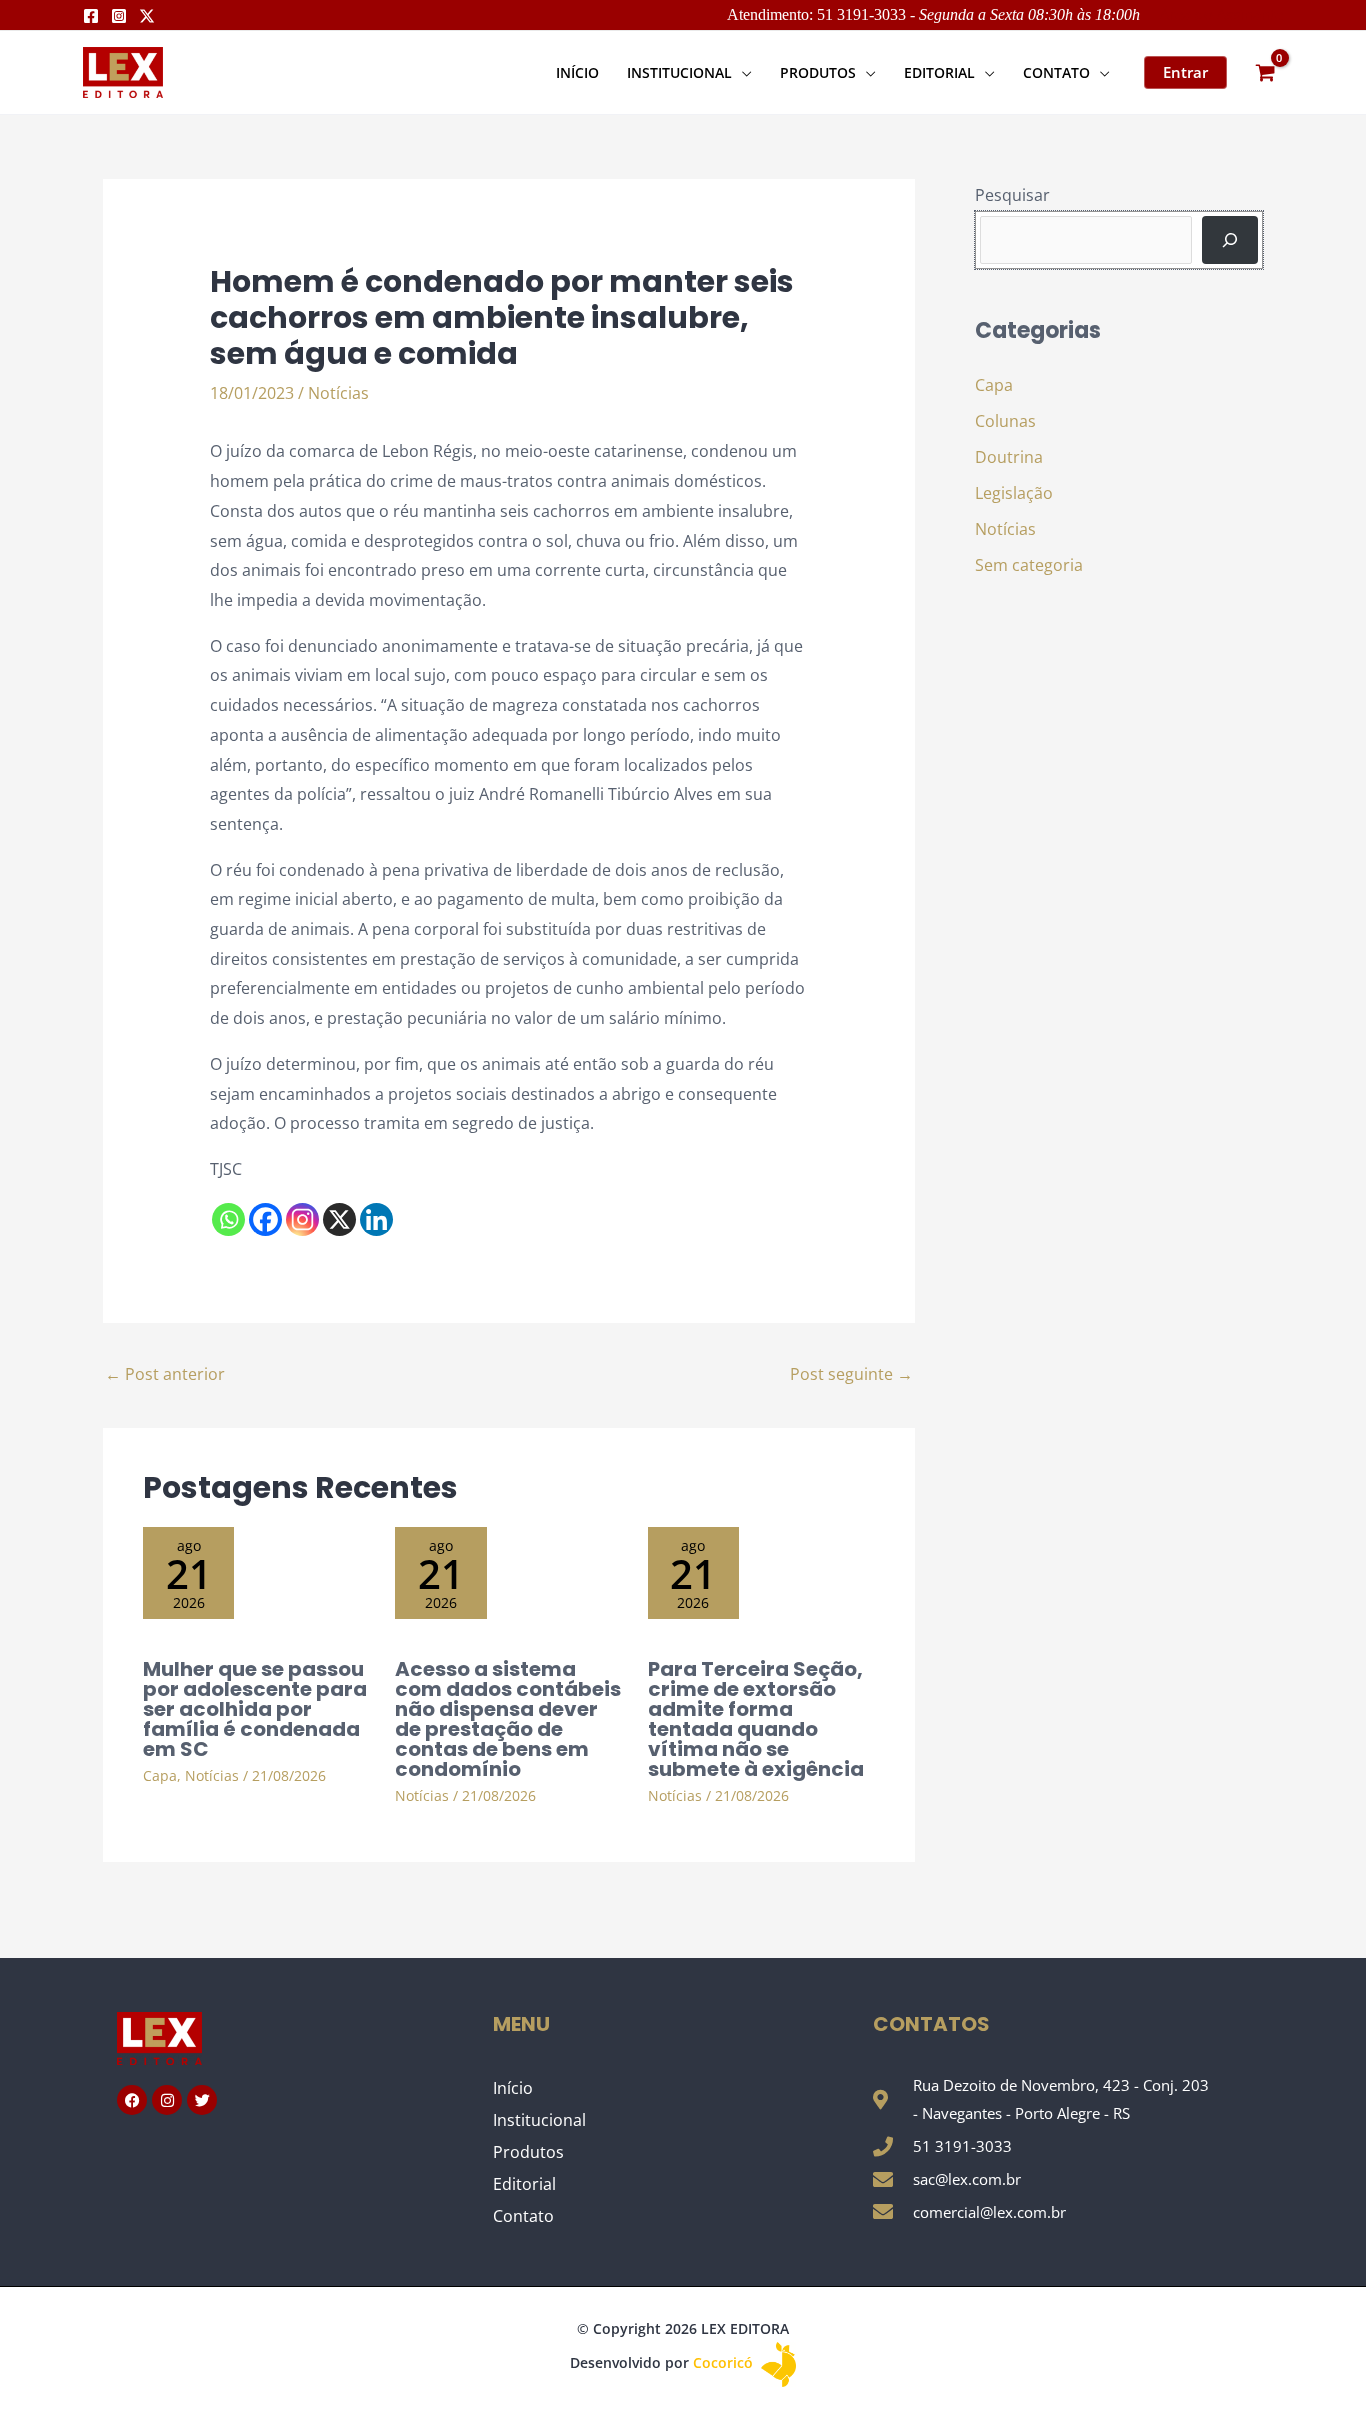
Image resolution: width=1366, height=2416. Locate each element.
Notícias (338, 393)
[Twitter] (147, 16)
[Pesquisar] (1230, 240)
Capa (160, 1775)
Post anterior (165, 1374)
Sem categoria (1029, 565)
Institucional (539, 2120)
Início (513, 2088)
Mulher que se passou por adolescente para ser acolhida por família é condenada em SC (255, 1709)
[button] (742, 72)
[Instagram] (119, 16)
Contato (523, 2216)
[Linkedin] (376, 1219)
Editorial (524, 2184)
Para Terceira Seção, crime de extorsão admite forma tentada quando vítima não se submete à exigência (756, 1719)
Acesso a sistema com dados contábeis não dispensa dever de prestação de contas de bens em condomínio (508, 1719)
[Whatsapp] (228, 1219)
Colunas (1005, 421)
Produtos (528, 2152)
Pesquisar (1012, 195)
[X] (339, 1219)
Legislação (1014, 493)
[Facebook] (91, 16)
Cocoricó (725, 2362)
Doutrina (1009, 457)
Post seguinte (851, 1374)
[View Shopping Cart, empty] (1265, 72)
